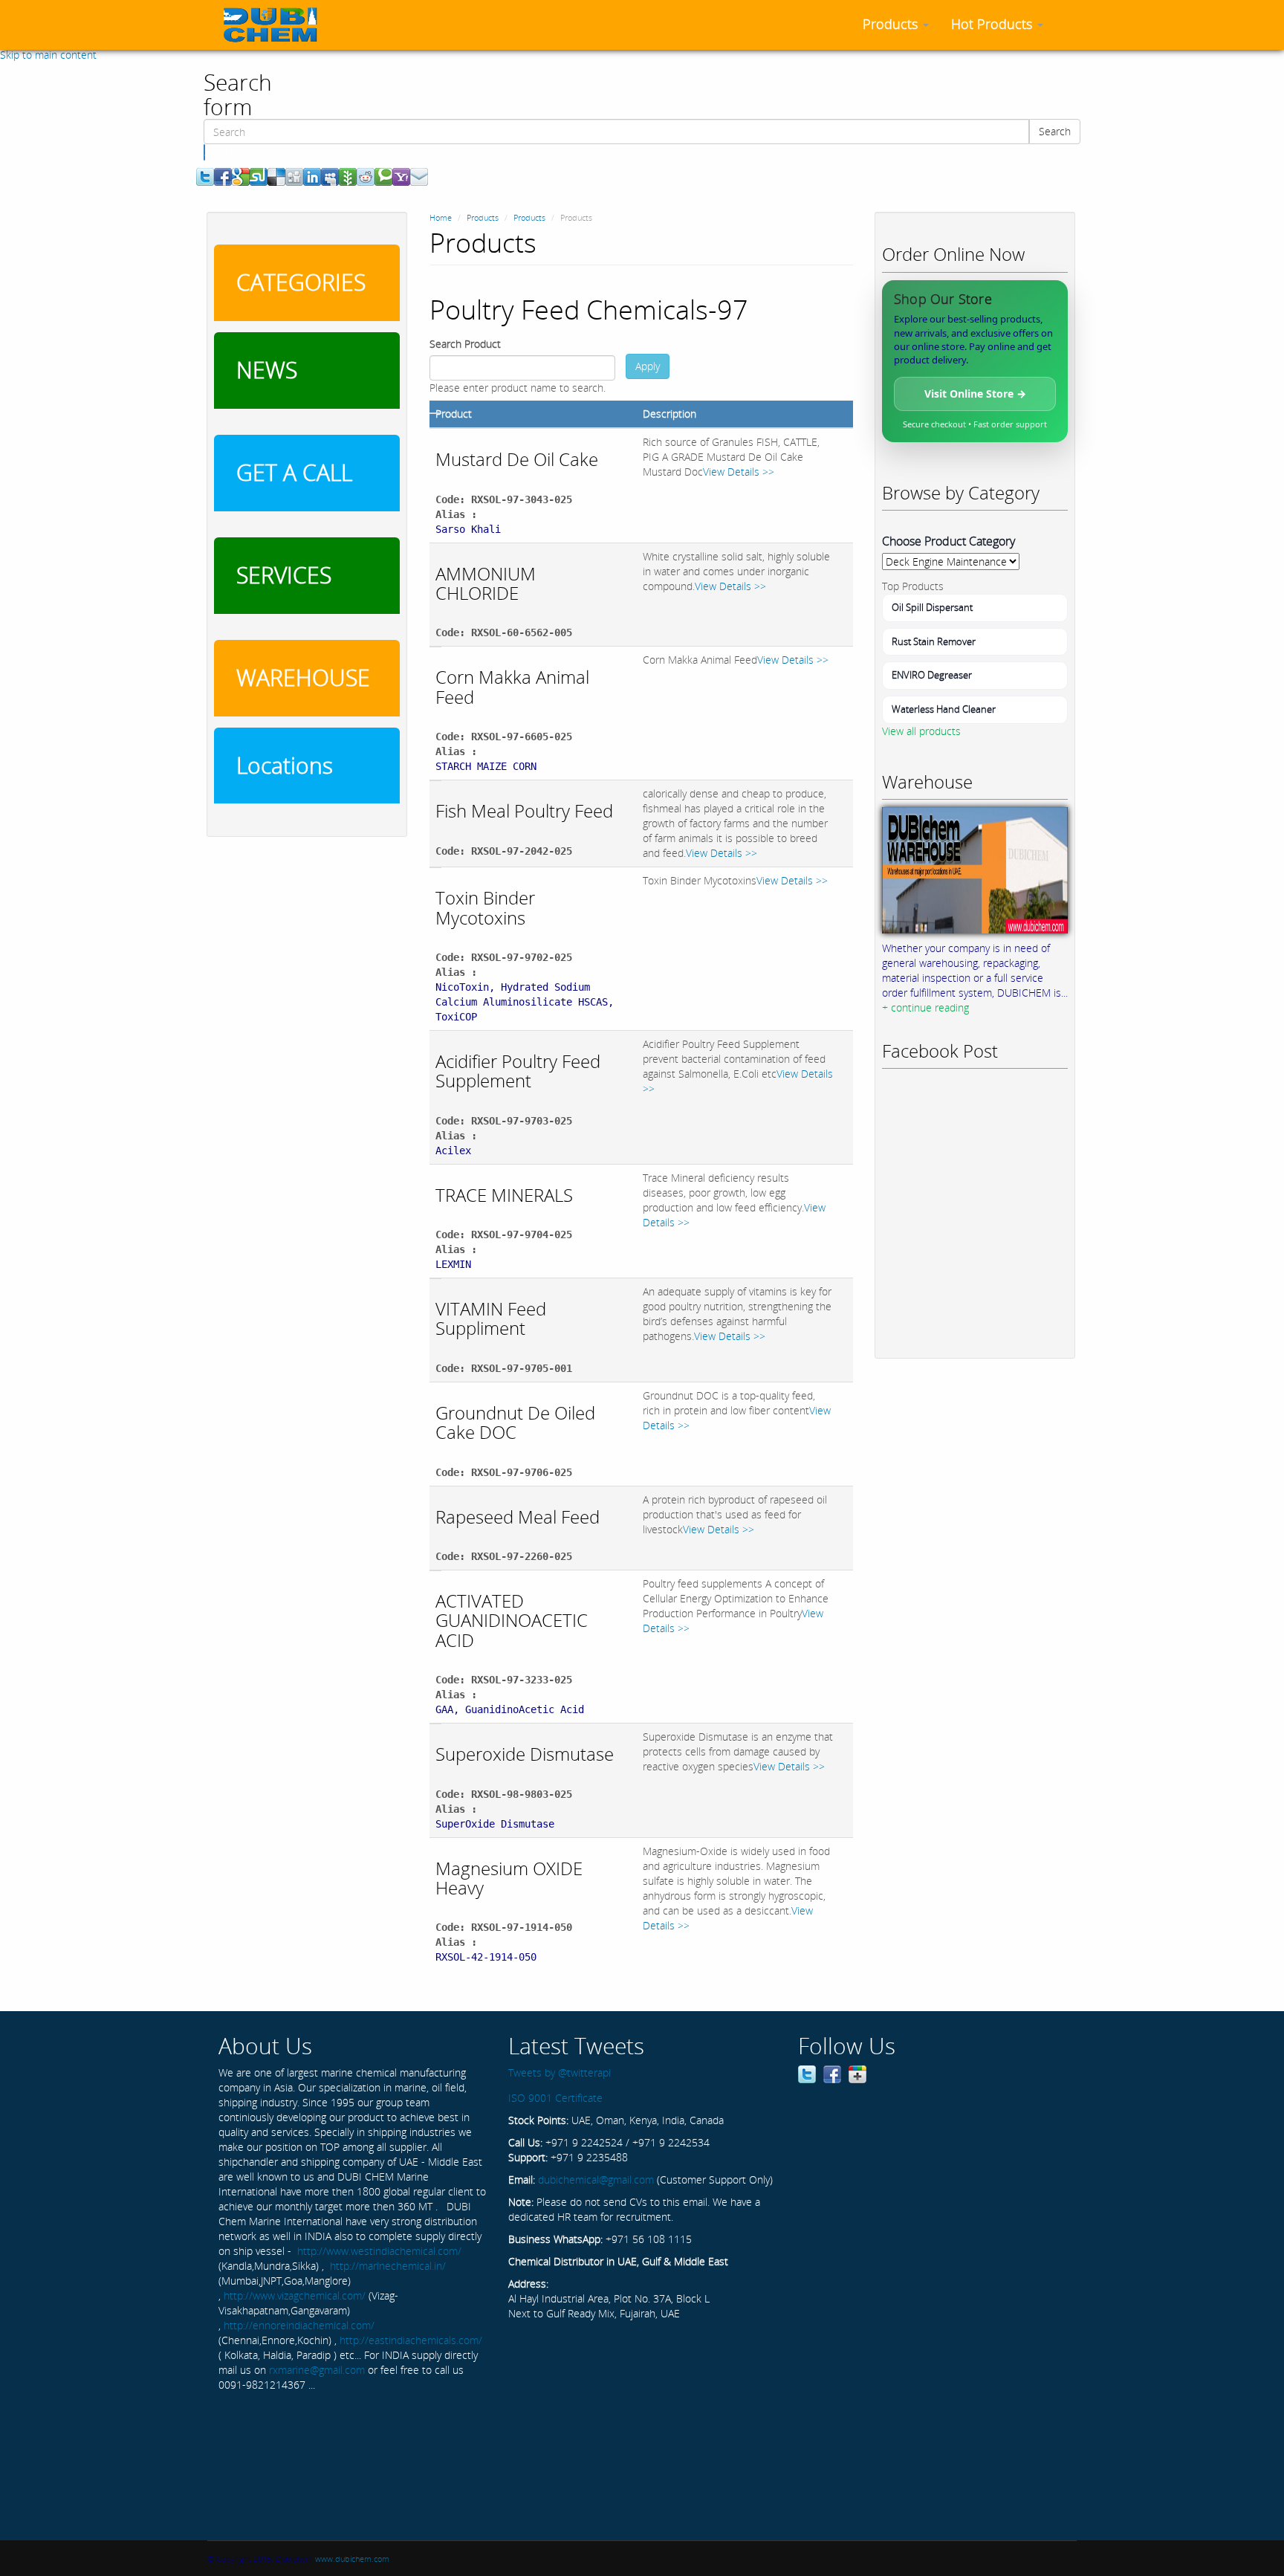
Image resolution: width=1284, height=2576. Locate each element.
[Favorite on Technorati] (383, 176)
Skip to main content (48, 55)
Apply (648, 366)
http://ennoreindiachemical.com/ (299, 2325)
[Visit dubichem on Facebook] (832, 2073)
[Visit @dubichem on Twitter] (807, 2073)
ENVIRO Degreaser (932, 675)
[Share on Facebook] (223, 176)
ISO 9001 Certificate (555, 2098)
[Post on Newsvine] (348, 176)
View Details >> (739, 472)
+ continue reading (925, 1007)
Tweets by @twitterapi (560, 2072)
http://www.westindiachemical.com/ (379, 2251)
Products (892, 24)
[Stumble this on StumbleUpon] (259, 176)
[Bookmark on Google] (241, 176)
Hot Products (993, 24)
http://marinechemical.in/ (388, 2266)
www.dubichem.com (352, 2559)
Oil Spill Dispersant (932, 607)
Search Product (465, 344)
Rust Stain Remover (934, 641)
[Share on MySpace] (330, 176)
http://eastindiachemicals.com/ (411, 2340)
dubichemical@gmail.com (596, 2179)
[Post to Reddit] (366, 176)
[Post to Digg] (294, 176)
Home (441, 217)
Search (1055, 131)
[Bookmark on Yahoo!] (401, 176)
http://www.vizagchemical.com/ (295, 2295)
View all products (921, 731)
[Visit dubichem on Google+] (857, 2073)
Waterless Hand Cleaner (944, 709)
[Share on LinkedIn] (312, 176)
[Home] (276, 25)
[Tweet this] (205, 176)
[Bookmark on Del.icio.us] (276, 176)
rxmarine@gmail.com (317, 2370)
